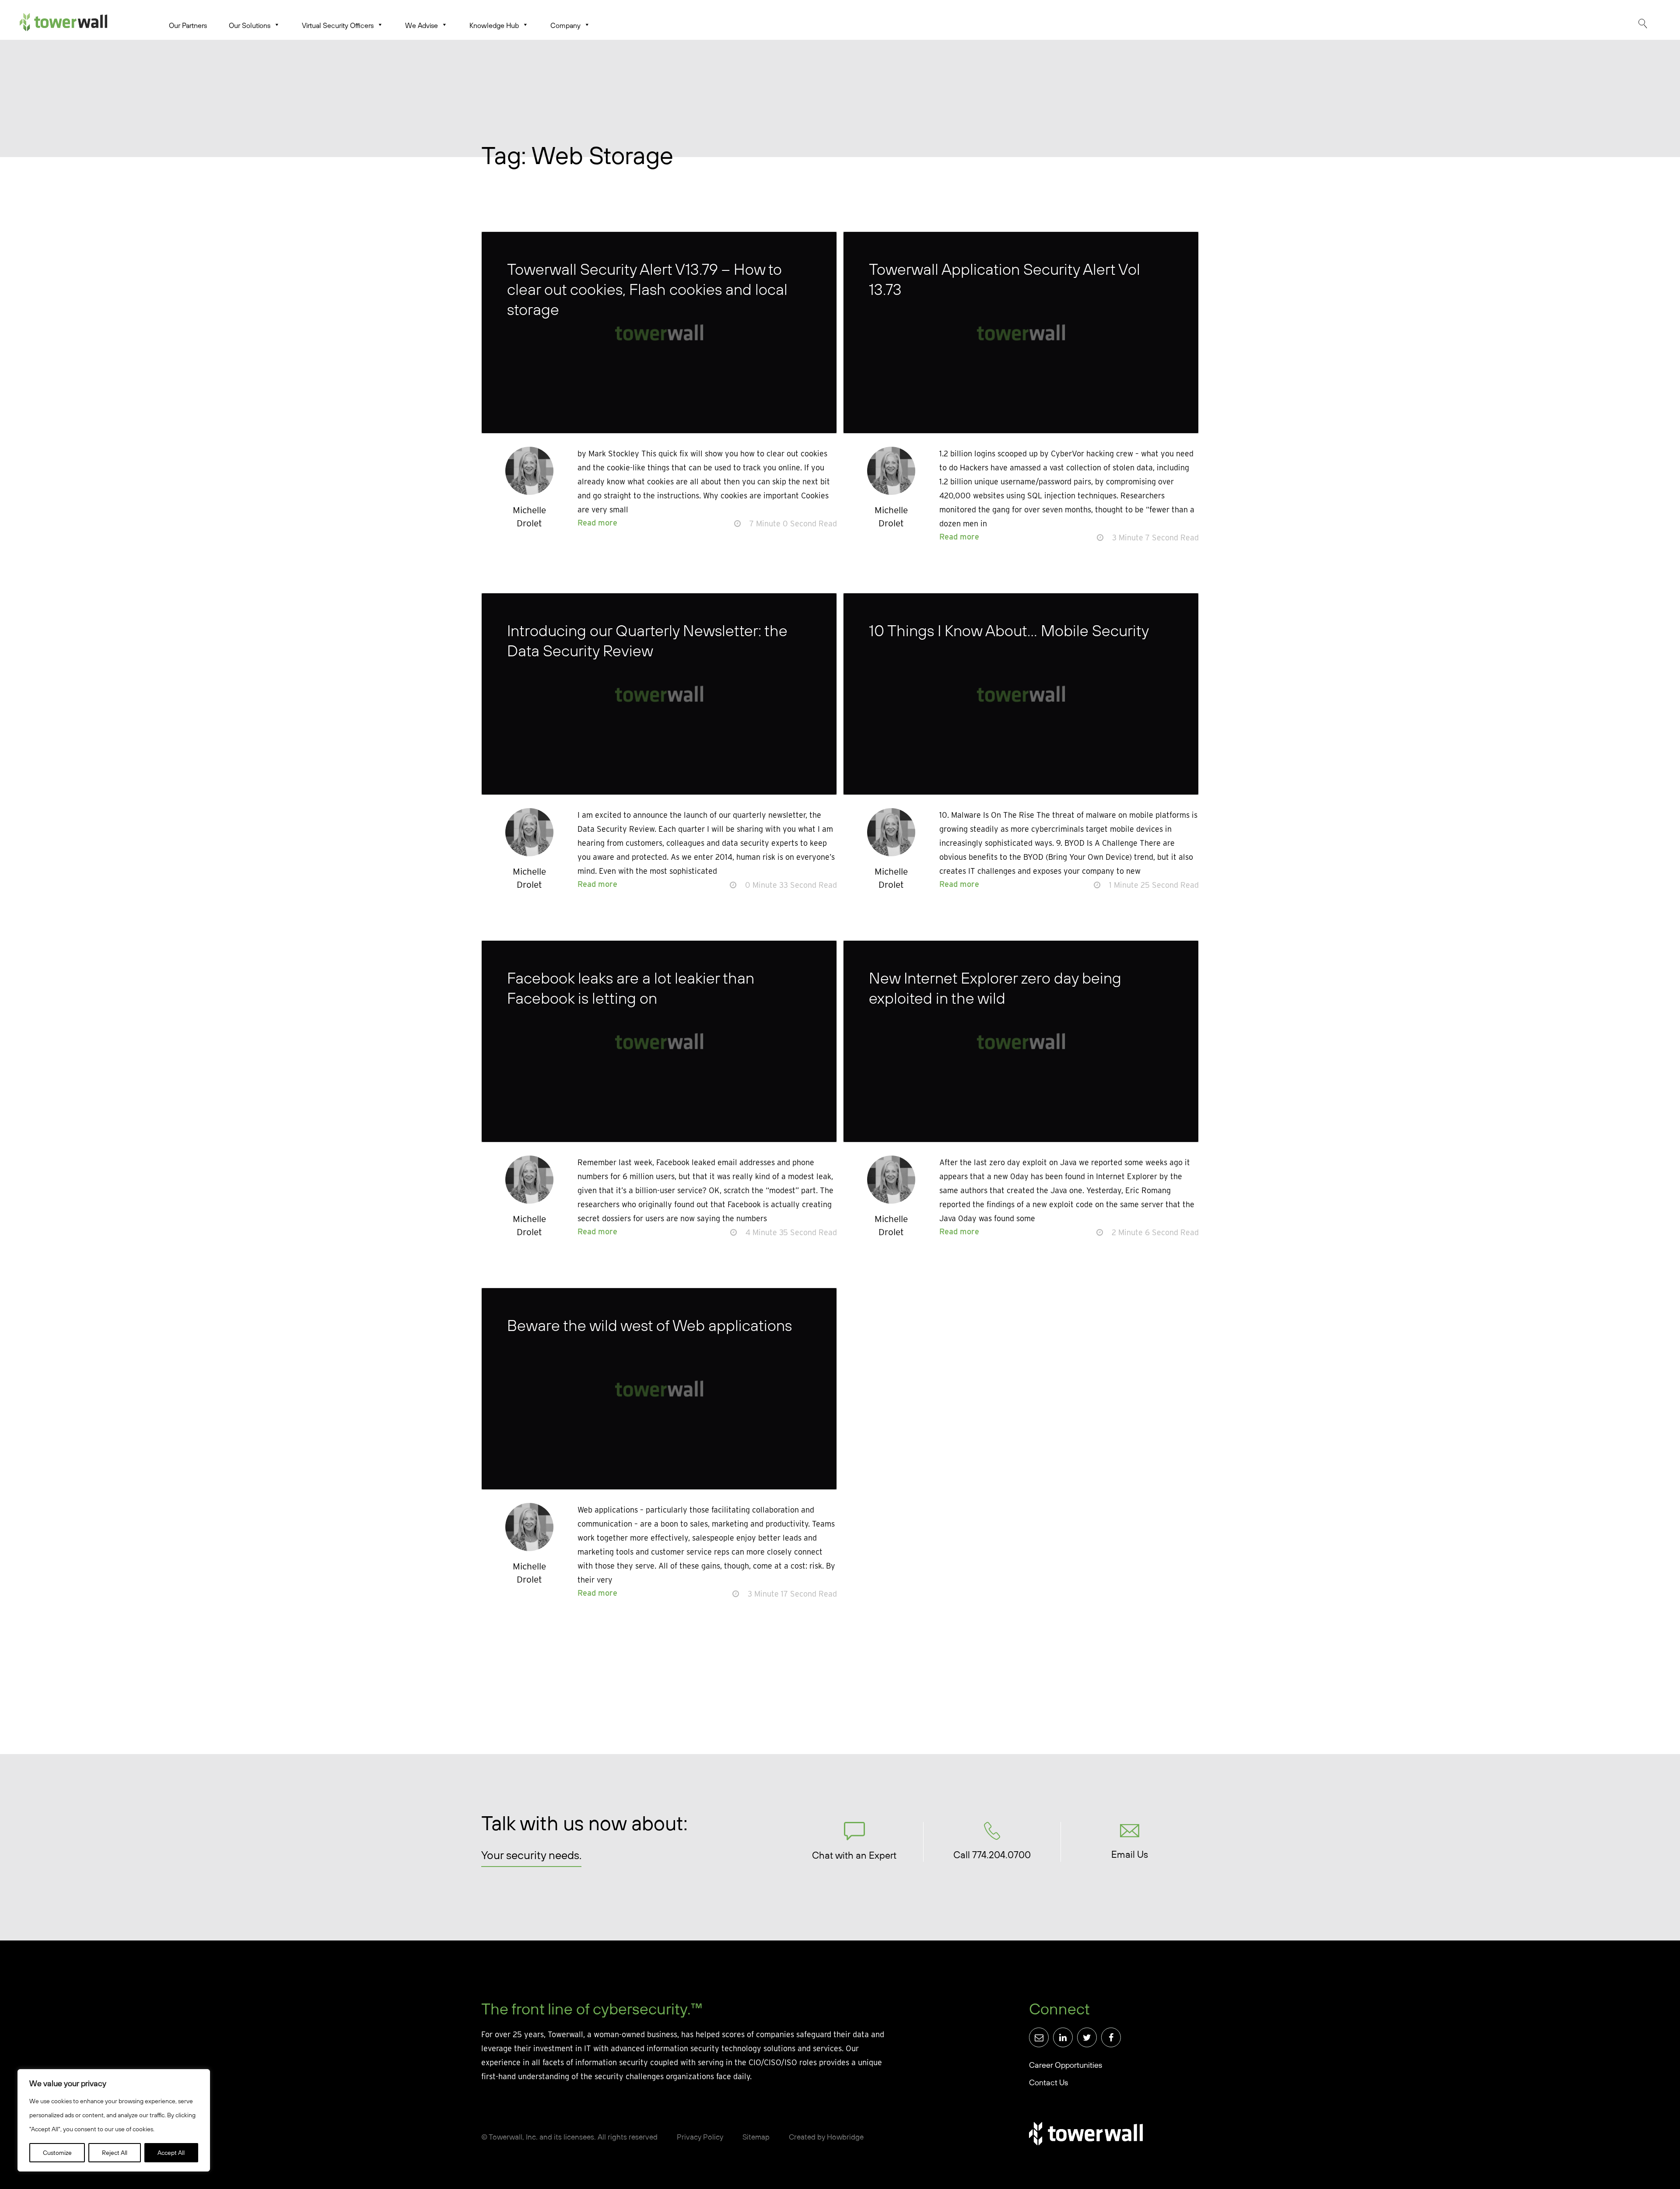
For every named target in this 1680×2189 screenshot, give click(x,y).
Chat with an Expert (854, 1855)
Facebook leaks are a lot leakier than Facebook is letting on (631, 988)
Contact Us (1048, 2082)
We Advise (422, 25)
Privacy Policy (700, 2137)
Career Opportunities (1066, 2065)
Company (565, 25)
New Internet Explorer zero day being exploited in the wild (995, 988)
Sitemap (756, 2137)
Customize (57, 2153)
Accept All (171, 2153)
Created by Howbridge (826, 2137)
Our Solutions (250, 25)
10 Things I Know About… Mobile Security (1009, 630)
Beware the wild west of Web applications (649, 1325)
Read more (597, 523)
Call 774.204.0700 (992, 1855)
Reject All (115, 2153)
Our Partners (188, 25)
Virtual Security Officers (338, 25)
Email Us (1130, 1854)
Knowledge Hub (494, 25)
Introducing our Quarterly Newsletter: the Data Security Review (647, 640)
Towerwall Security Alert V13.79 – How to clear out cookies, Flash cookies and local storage (647, 289)
